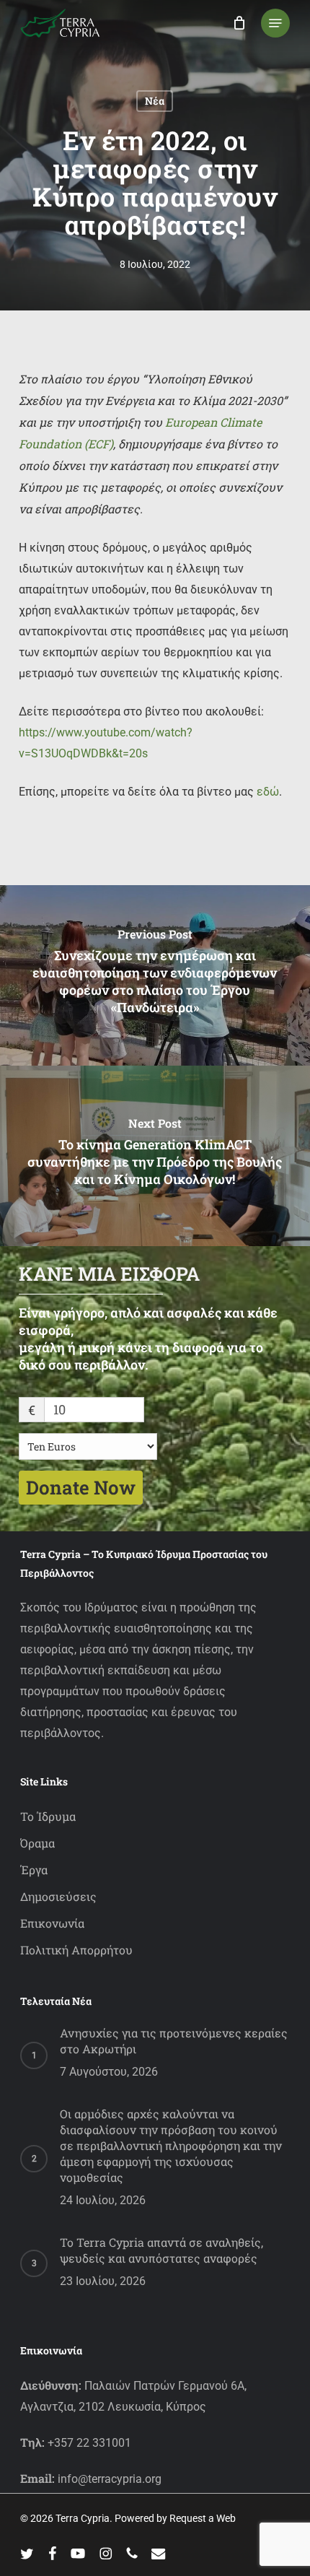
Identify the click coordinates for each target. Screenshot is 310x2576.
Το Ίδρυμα (48, 1816)
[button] (275, 23)
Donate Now (81, 1487)
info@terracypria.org (110, 2479)
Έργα (34, 1870)
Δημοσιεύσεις (58, 1896)
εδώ (268, 792)
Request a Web (203, 2518)
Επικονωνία (52, 1923)
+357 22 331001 (89, 2443)
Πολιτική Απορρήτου (76, 1950)
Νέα (155, 101)
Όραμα (37, 1843)
